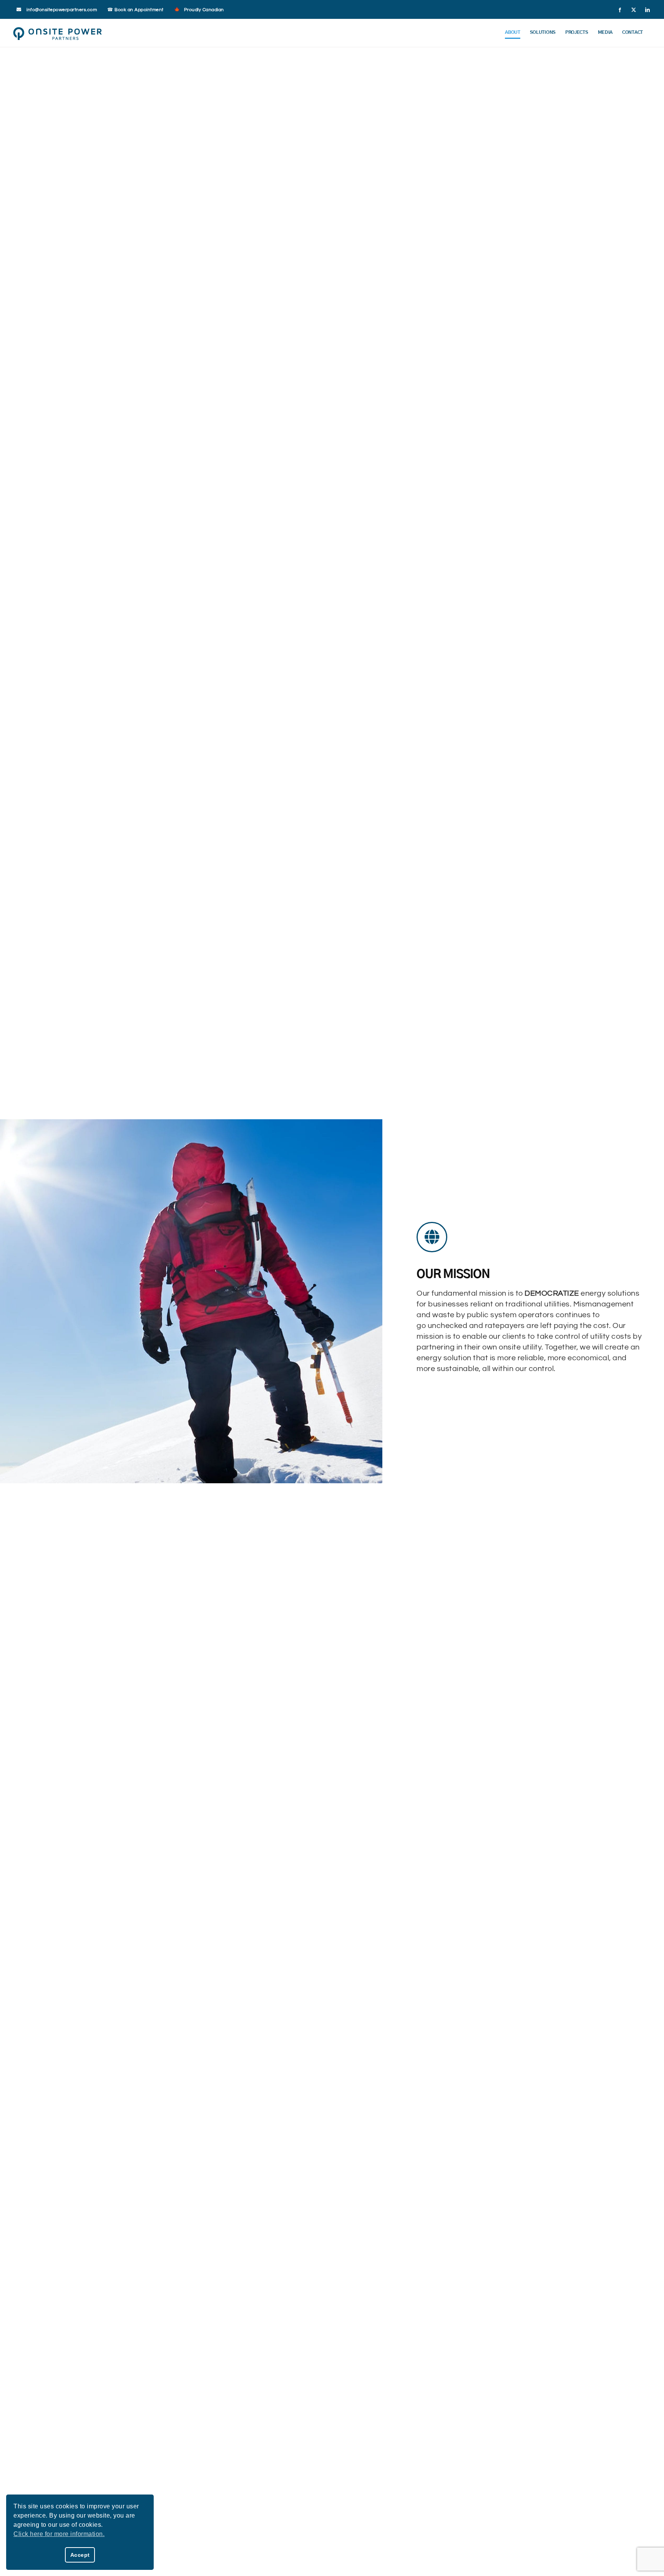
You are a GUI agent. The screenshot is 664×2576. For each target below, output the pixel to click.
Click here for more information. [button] (59, 2534)
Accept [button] (80, 2555)
